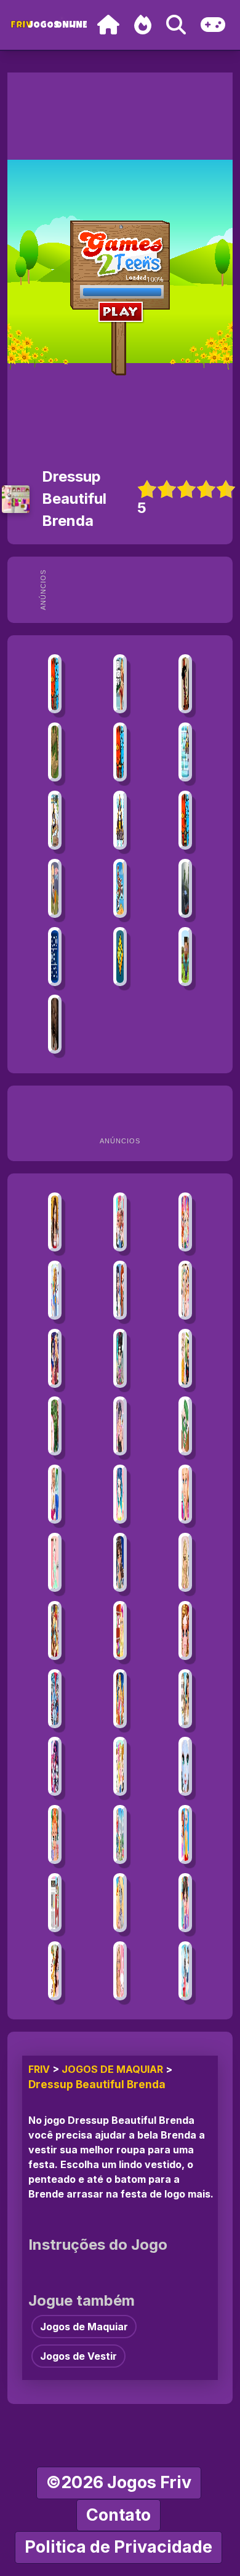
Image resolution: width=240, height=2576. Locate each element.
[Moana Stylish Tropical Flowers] (54, 1426)
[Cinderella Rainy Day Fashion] (120, 1699)
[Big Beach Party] (185, 1699)
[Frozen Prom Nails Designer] (185, 1834)
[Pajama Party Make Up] (120, 1971)
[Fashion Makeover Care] (185, 1631)
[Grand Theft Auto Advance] (120, 684)
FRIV (39, 2069)
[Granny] (54, 1024)
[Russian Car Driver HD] (185, 888)
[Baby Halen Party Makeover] (185, 1903)
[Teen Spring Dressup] (185, 1971)
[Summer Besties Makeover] (120, 1766)
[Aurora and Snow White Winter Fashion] (54, 1358)
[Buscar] (176, 25)
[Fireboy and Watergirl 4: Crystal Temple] (120, 752)
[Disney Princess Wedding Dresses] (54, 1971)
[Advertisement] (140, 590)
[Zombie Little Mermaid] (120, 1903)
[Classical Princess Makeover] (185, 1426)
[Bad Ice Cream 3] (54, 820)
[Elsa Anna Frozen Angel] (185, 1766)
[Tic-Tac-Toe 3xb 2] (54, 957)
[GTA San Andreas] (185, 684)
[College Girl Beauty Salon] (185, 1562)
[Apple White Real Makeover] (54, 1631)
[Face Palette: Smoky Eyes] (120, 1494)
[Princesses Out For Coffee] (185, 1290)
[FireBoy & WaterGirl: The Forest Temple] (54, 684)
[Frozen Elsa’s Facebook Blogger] (54, 1562)
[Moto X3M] (120, 888)
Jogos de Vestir (78, 2356)
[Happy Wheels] (54, 888)
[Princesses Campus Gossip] (120, 1222)
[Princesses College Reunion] (120, 1290)
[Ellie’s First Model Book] (185, 1494)
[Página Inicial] (108, 25)
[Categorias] (213, 25)
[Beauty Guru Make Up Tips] (120, 1426)
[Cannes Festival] (54, 1903)
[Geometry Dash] (120, 957)
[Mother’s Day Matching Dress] (120, 1834)
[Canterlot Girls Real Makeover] (54, 1766)
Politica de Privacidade (118, 2547)
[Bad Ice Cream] (185, 752)
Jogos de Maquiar (112, 2069)
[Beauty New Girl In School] (54, 1290)
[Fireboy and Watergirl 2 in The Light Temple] (185, 820)
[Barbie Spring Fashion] (120, 1631)
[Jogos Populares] (143, 25)
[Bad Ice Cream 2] (120, 820)
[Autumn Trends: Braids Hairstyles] (185, 1358)
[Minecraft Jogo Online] (54, 752)
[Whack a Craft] (185, 957)
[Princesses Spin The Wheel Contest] (185, 1222)
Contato (118, 2515)
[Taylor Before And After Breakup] (54, 1494)
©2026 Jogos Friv (119, 2482)
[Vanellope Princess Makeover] (120, 1358)
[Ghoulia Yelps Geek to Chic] (54, 1699)
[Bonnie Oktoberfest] (54, 1222)
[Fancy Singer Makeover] (120, 1562)
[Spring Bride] (54, 1834)
